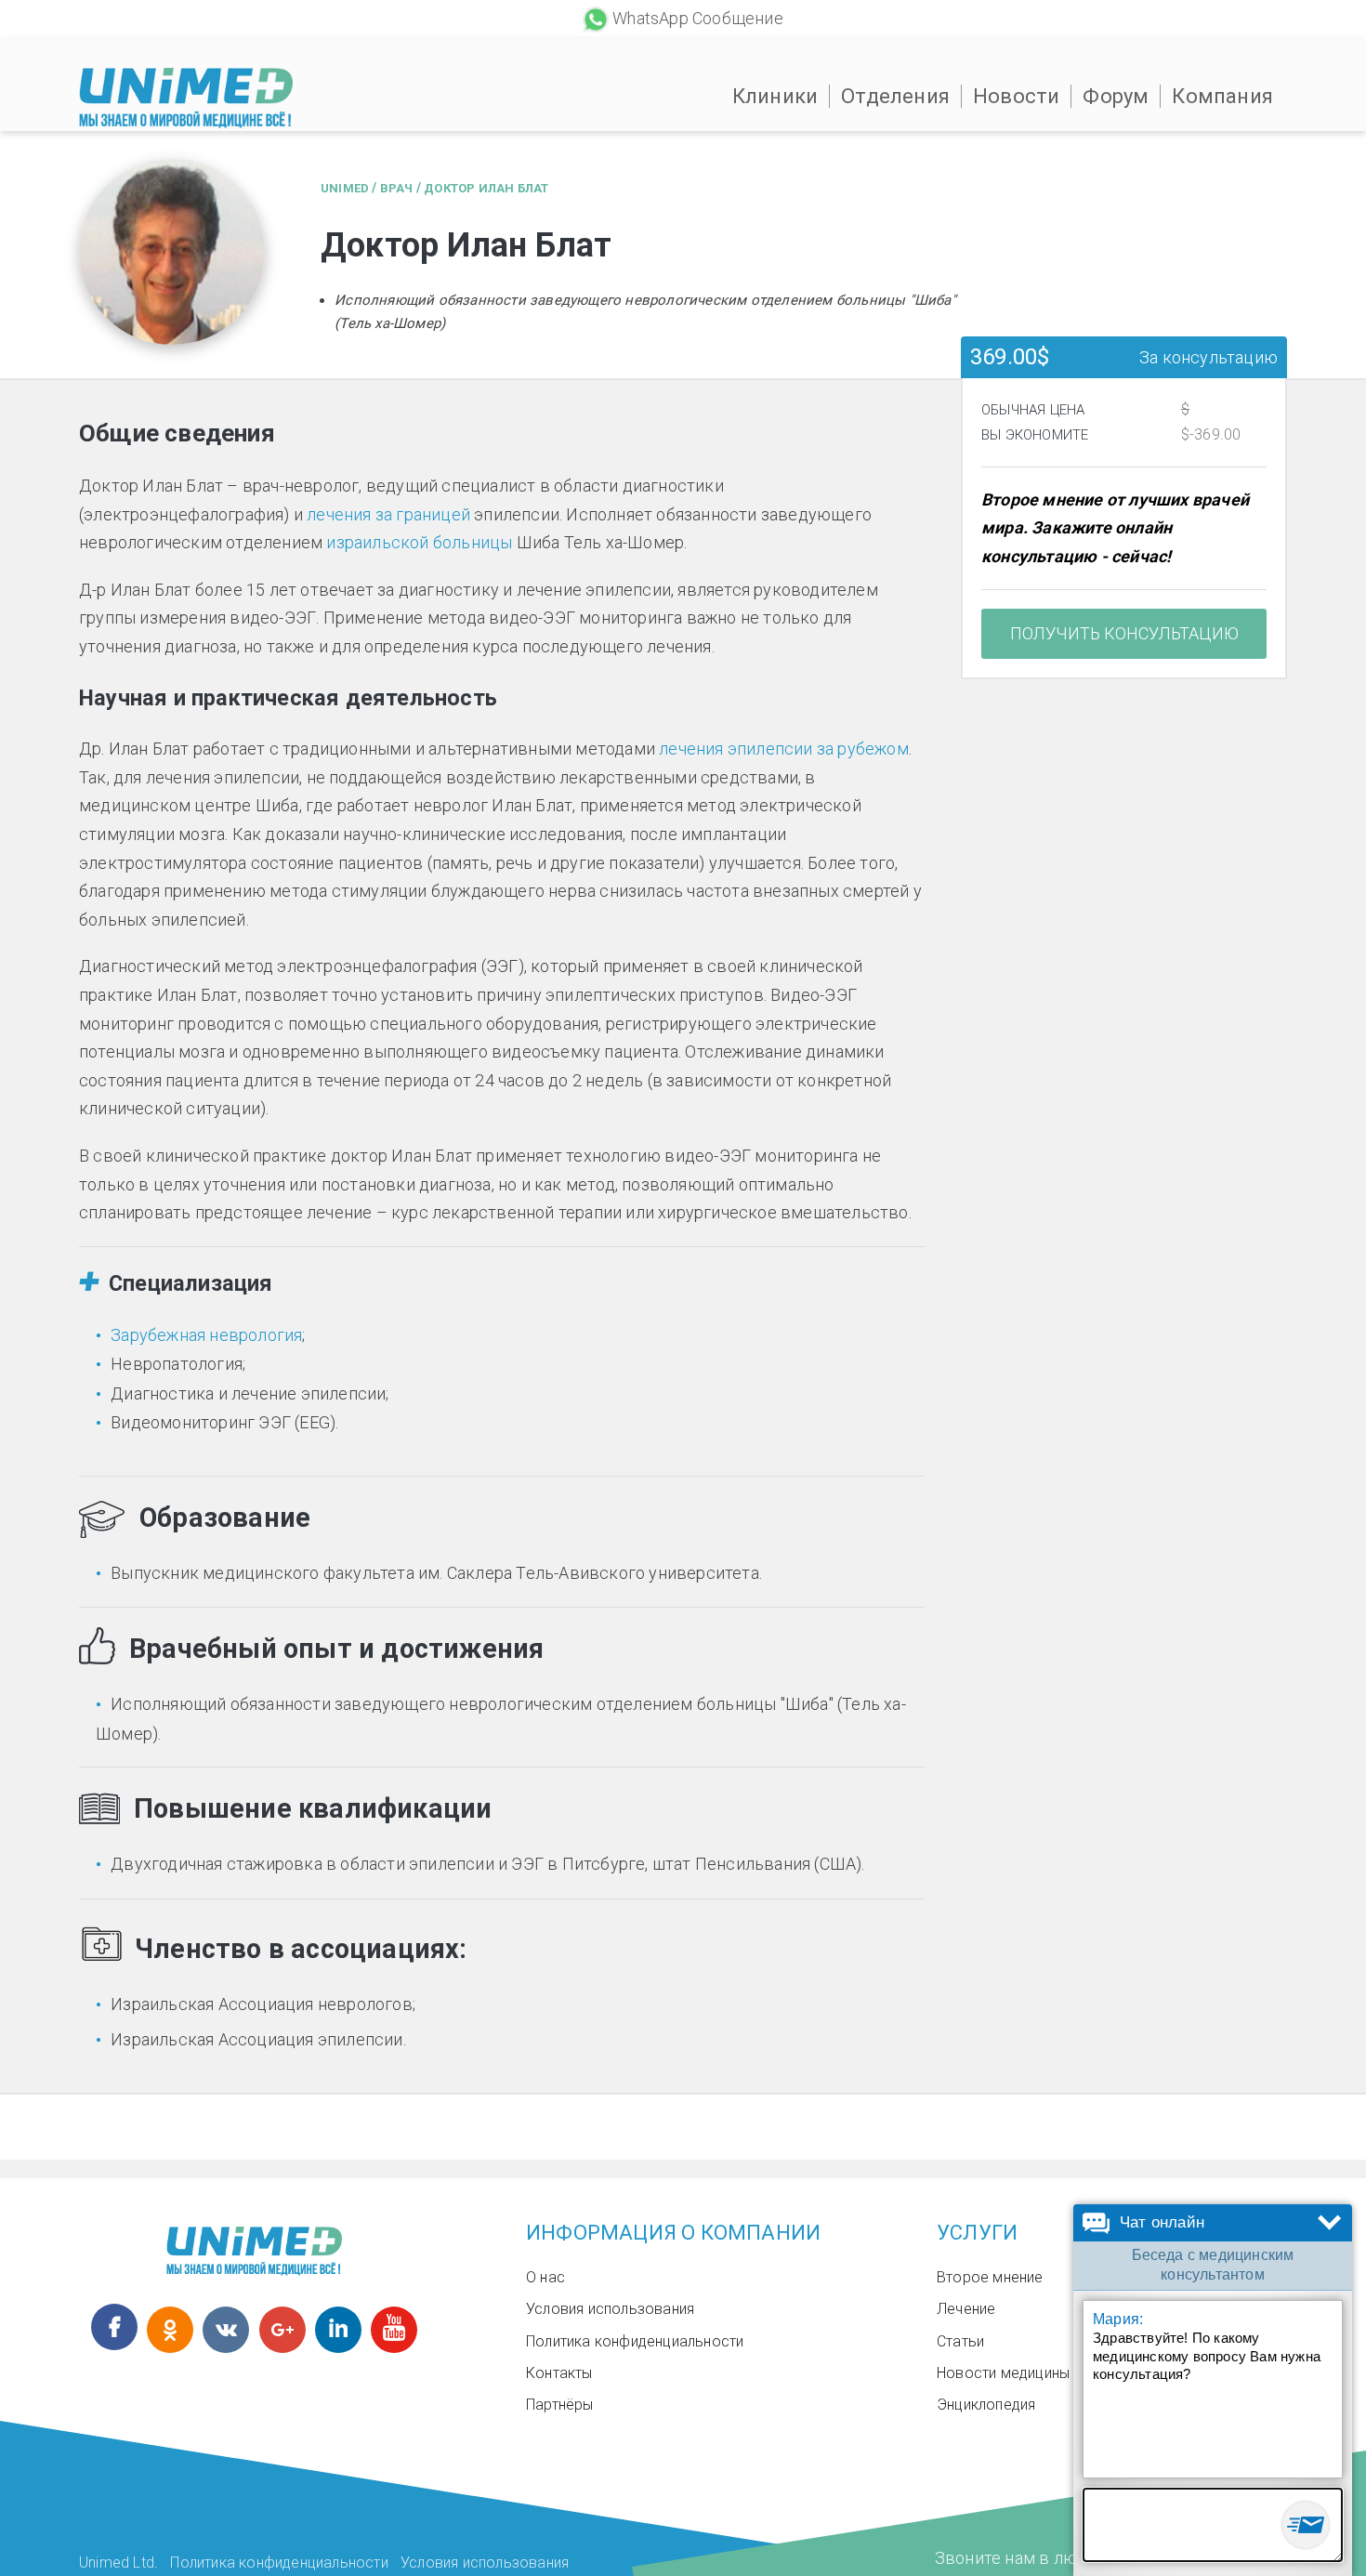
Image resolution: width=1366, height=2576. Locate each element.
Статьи (960, 2341)
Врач (397, 188)
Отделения (895, 96)
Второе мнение (990, 2277)
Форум (1116, 96)
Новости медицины (1003, 2373)
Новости (1016, 96)
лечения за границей (388, 514)
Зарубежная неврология (206, 1335)
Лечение (966, 2309)
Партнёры (560, 2405)
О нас (545, 2277)
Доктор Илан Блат (486, 188)
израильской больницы (419, 542)
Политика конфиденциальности (635, 2341)
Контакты (559, 2373)
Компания (1222, 96)
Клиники (775, 96)
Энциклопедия (986, 2405)
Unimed (345, 188)
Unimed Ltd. (118, 2563)
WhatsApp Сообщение (698, 18)
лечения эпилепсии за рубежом (784, 749)
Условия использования (610, 2309)
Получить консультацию (1124, 633)
